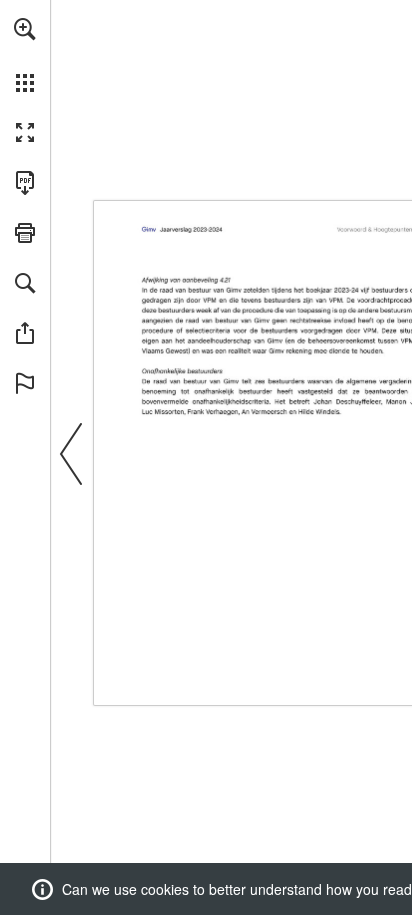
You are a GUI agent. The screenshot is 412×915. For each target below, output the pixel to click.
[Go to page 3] (146, 228)
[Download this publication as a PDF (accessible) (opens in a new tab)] (25, 183)
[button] (25, 29)
